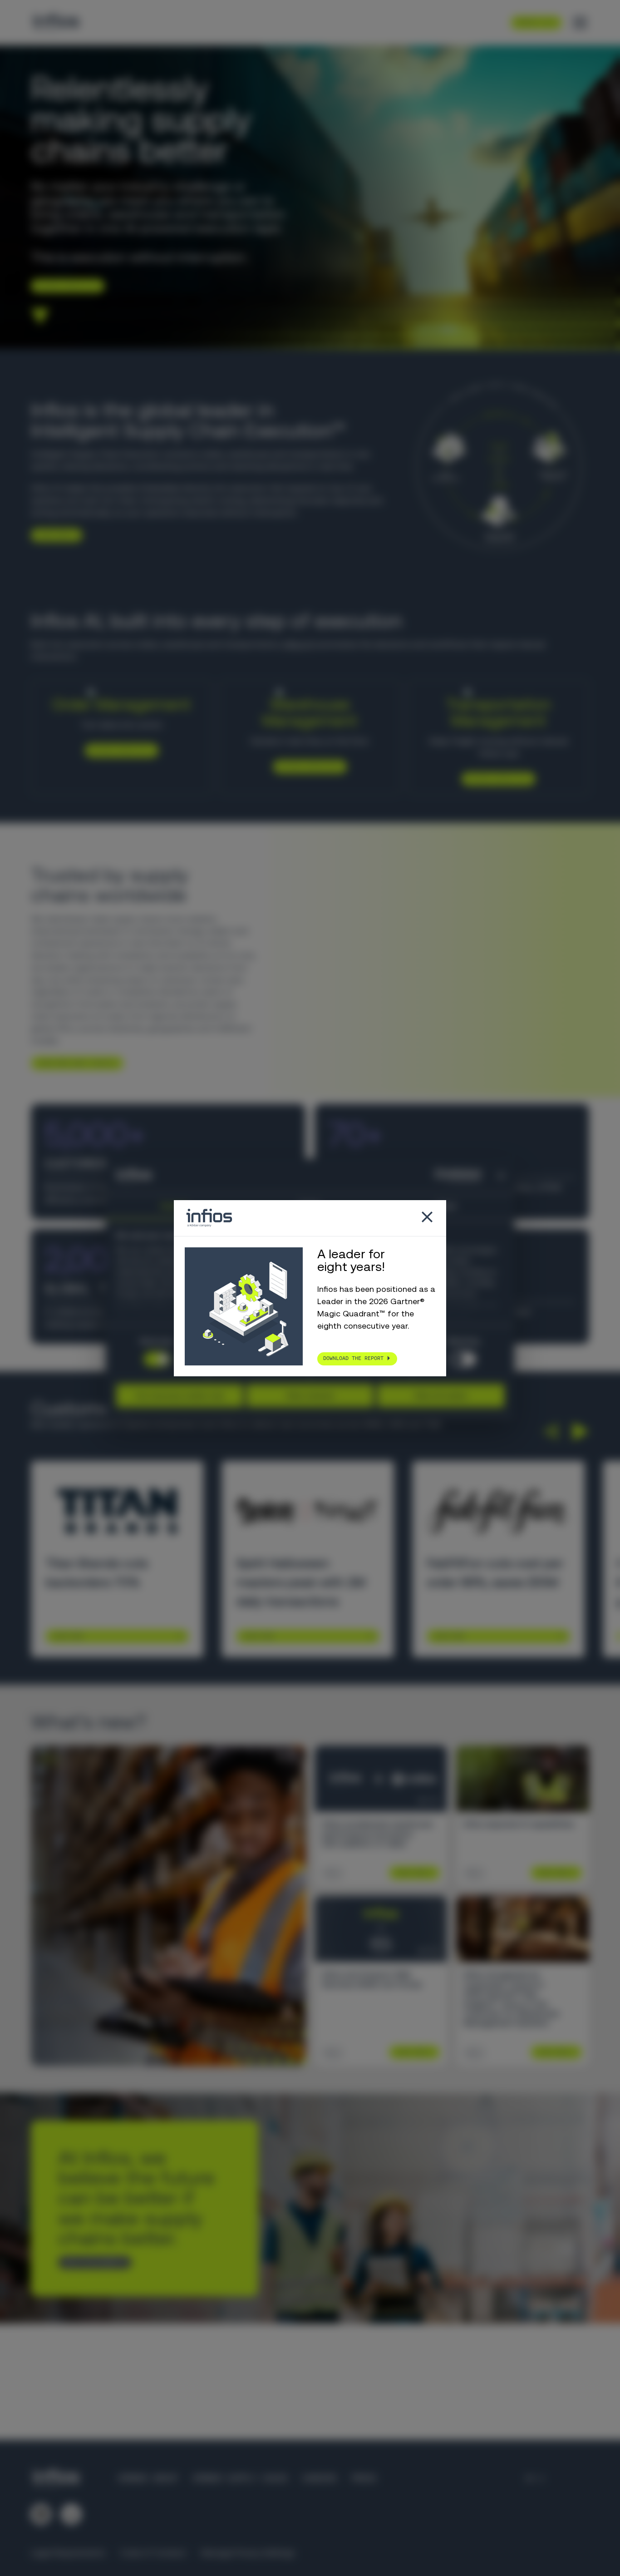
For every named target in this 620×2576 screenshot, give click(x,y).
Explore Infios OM (118, 750)
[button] (550, 1431)
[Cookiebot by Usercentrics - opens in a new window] (441, 1176)
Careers (319, 2478)
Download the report (353, 1358)
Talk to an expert (91, 2262)
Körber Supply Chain (240, 2478)
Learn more (53, 535)
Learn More (68, 1636)
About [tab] (446, 1206)
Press (364, 2478)
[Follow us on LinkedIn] (41, 2514)
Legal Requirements (68, 2553)
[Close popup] (427, 1218)
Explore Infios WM (307, 766)
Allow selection (310, 1395)
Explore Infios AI (64, 286)
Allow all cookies (441, 1395)
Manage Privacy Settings (248, 2553)
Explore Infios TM (495, 778)
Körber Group (148, 2478)
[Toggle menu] (580, 23)
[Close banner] (501, 1176)
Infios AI (298, 644)
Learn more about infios (74, 1063)
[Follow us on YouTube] (71, 2514)
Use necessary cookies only (180, 1395)
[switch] (463, 1359)
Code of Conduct (153, 2553)
